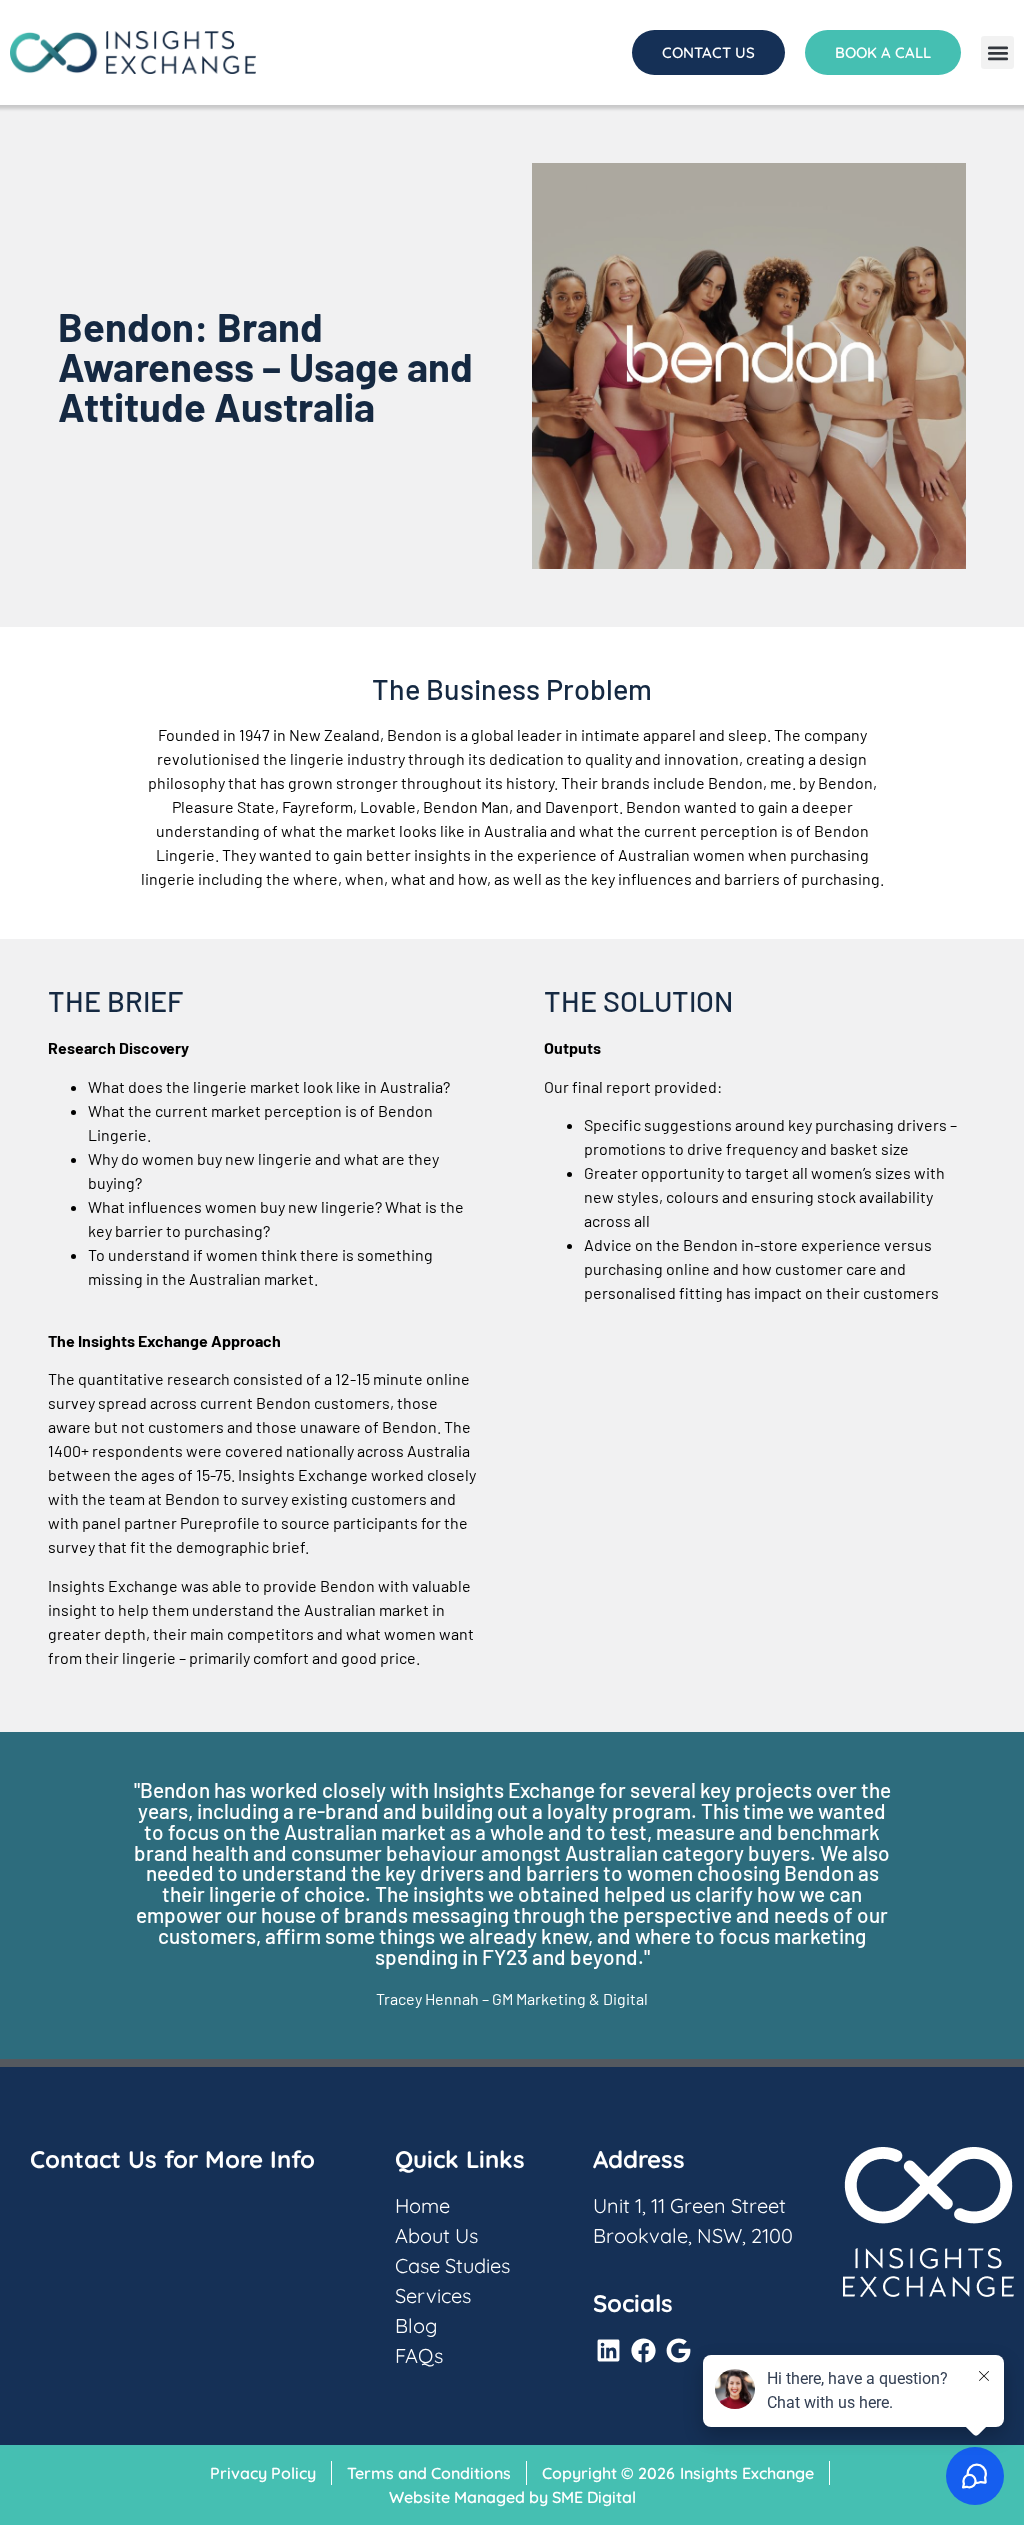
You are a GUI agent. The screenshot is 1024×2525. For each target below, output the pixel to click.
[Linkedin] (608, 2350)
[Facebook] (643, 2350)
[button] (997, 52)
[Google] (678, 2350)
